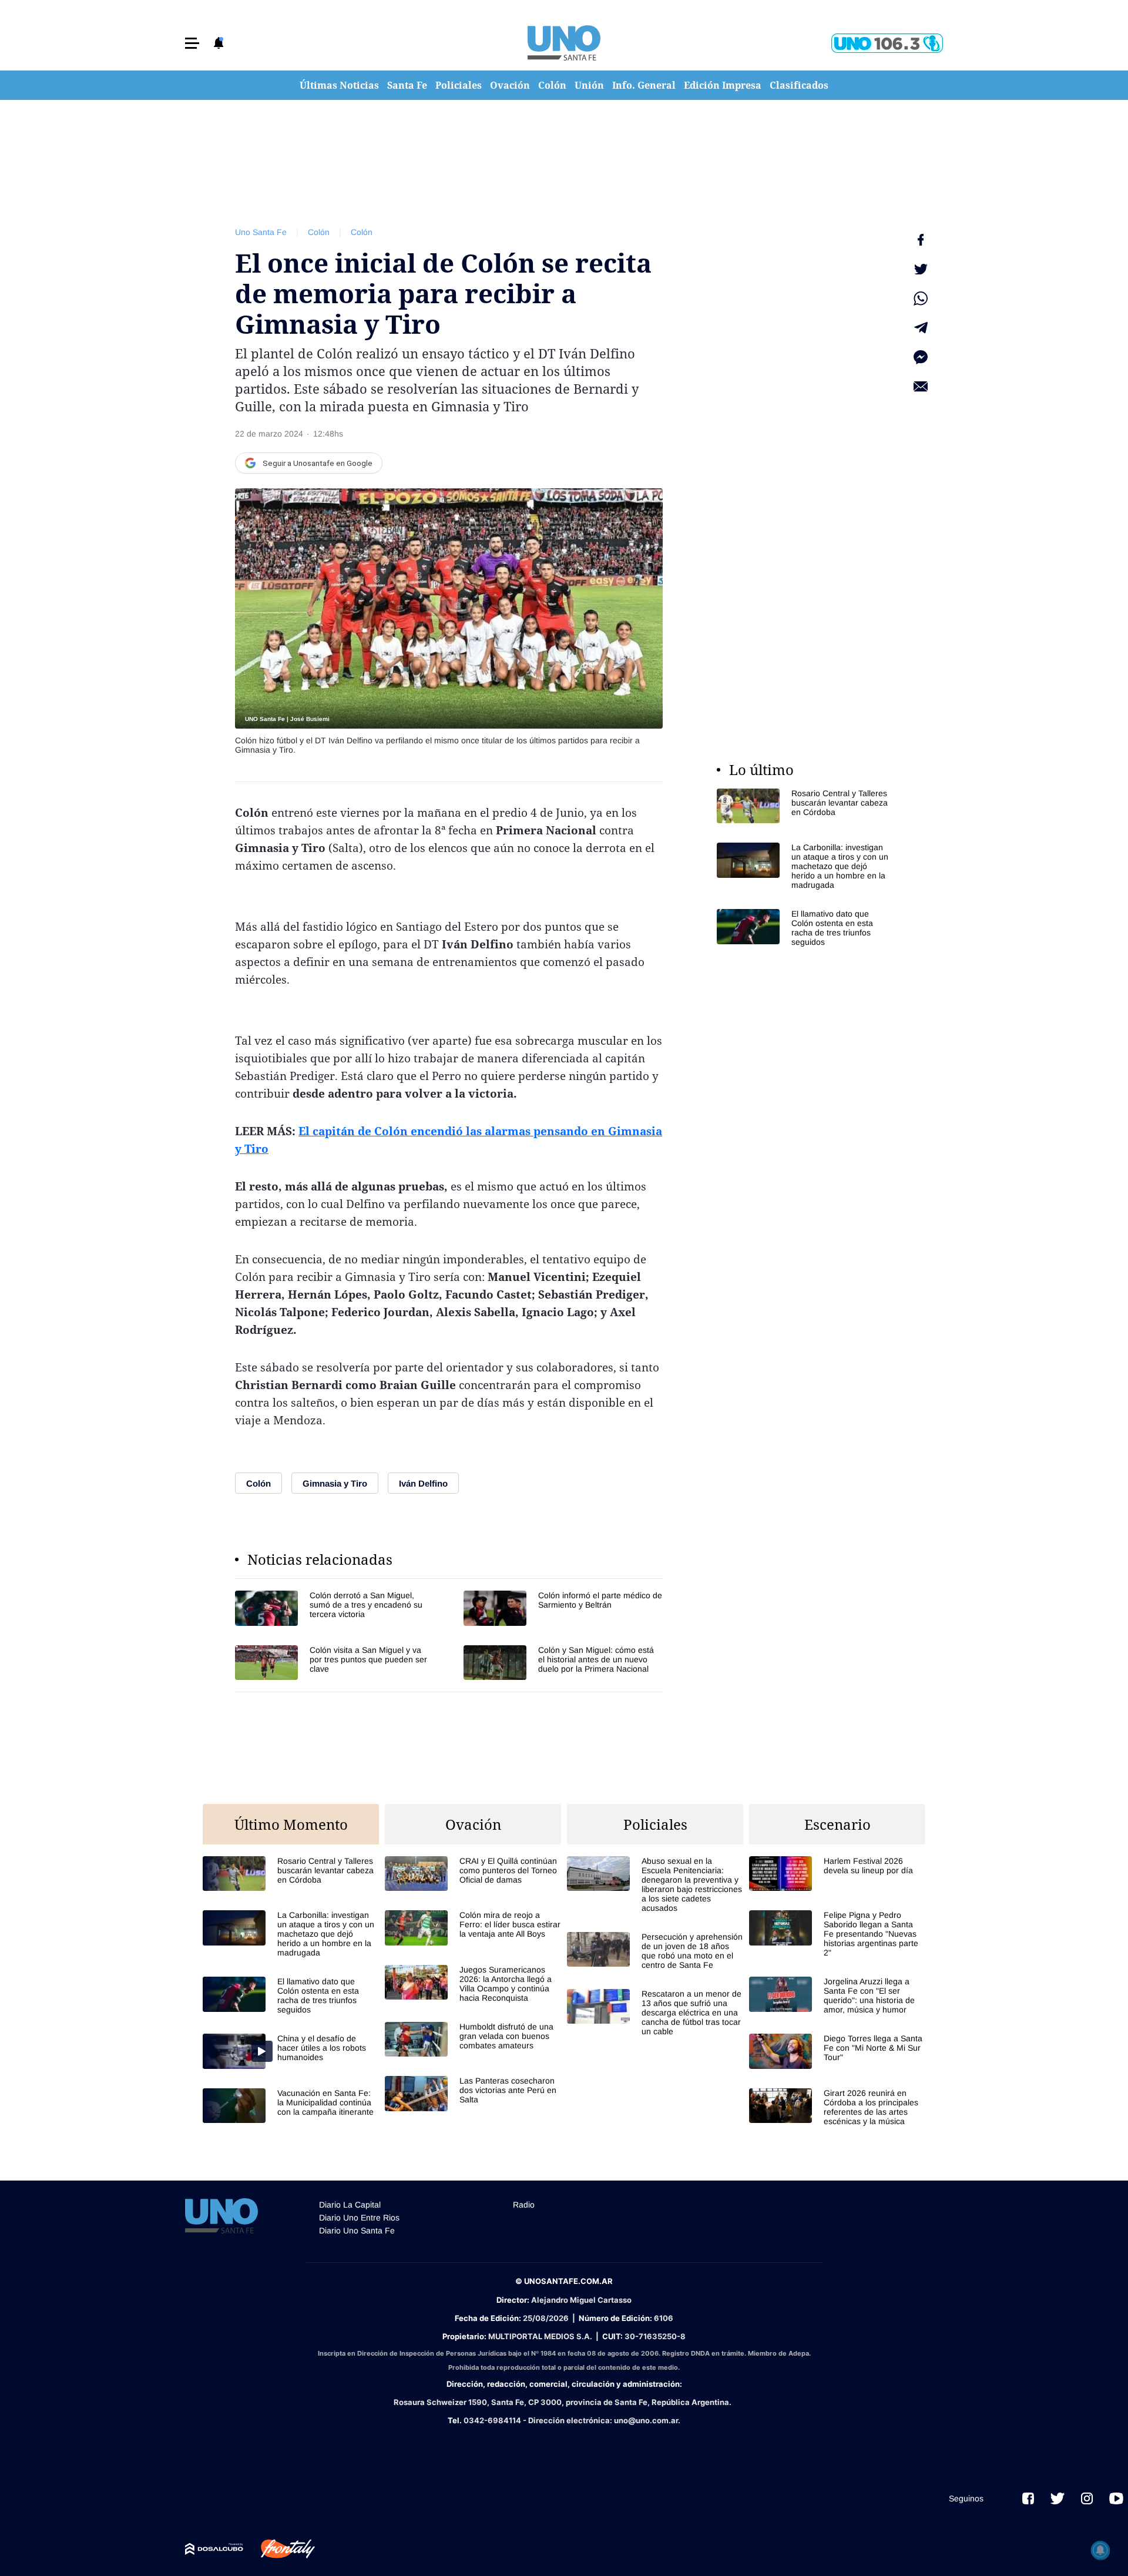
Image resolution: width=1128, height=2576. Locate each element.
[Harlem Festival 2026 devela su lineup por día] (837, 1874)
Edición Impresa (723, 85)
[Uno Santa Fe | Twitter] (1057, 2498)
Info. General (644, 85)
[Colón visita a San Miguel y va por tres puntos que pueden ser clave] (335, 1663)
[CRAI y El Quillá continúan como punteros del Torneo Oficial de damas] (473, 1874)
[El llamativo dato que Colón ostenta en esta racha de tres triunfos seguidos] (805, 928)
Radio (524, 2205)
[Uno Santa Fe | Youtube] (1116, 2498)
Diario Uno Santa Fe (357, 2230)
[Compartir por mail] (921, 387)
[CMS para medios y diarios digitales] (214, 2549)
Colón (552, 85)
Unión (589, 85)
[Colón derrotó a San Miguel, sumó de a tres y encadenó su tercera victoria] (335, 1608)
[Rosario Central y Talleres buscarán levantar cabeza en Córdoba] (805, 806)
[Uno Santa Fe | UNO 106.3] (887, 43)
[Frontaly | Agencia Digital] (279, 2549)
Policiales (459, 85)
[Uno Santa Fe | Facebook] (1028, 2498)
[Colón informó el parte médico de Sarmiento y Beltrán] (563, 1608)
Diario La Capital (350, 2205)
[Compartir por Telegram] (921, 328)
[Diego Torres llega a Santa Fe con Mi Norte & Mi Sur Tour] (837, 2051)
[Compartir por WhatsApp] (921, 298)
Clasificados (799, 85)
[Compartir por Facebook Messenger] (921, 357)
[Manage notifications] (1100, 2550)
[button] (192, 43)
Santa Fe (407, 85)
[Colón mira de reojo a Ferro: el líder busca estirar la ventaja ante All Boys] (473, 1928)
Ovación (510, 85)
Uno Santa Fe (261, 232)
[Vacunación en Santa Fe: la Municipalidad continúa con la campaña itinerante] (291, 2106)
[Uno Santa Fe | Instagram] (1087, 2498)
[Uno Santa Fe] (564, 43)
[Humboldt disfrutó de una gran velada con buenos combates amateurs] (473, 2039)
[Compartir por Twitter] (921, 269)
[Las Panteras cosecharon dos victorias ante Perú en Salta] (473, 2093)
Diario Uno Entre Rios (359, 2218)
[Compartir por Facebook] (921, 240)
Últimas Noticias (339, 85)
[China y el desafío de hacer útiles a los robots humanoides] (291, 2051)
